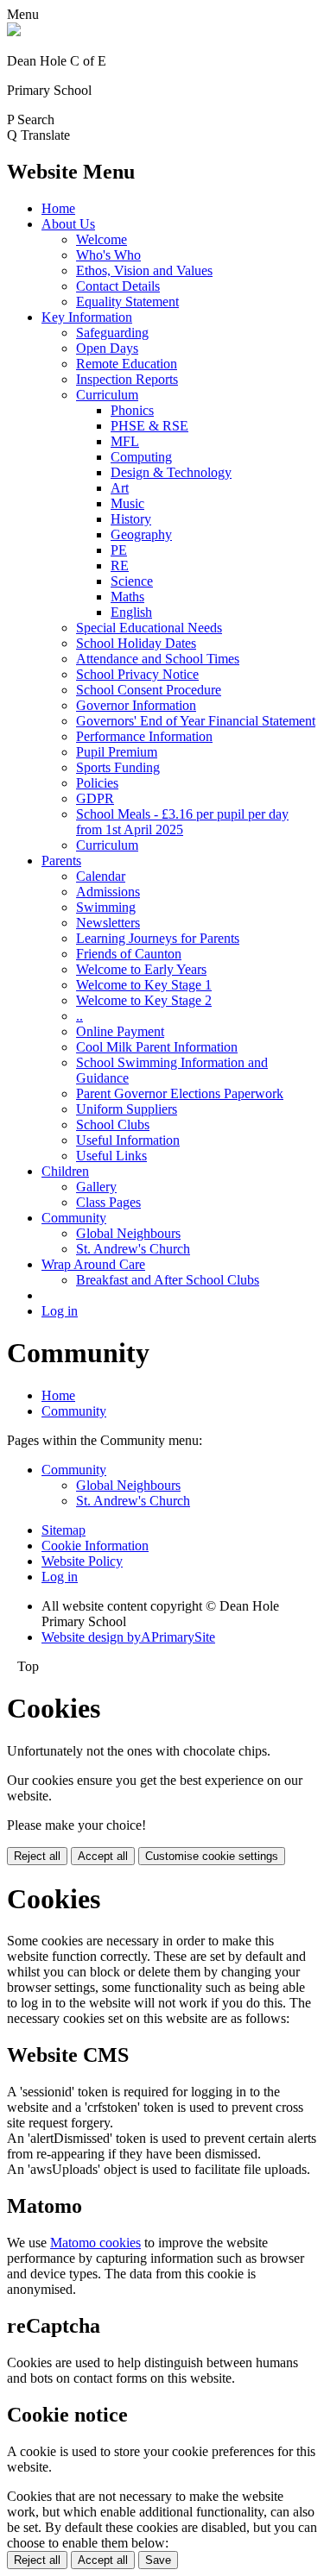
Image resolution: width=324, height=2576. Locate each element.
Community (74, 1218)
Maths (127, 597)
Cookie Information (95, 1546)
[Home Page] (14, 31)
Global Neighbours (128, 1233)
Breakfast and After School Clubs (168, 1280)
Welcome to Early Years (141, 969)
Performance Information (144, 736)
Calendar (101, 876)
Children (65, 1171)
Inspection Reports (127, 379)
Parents (61, 861)
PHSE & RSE (149, 426)
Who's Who (108, 255)
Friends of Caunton (129, 954)
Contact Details (118, 286)
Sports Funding (118, 767)
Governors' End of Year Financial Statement (196, 721)
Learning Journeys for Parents (158, 938)
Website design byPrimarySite (128, 1637)
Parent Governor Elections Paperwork (180, 1093)
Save (158, 2560)
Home (58, 208)
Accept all (103, 1856)
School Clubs (113, 1125)
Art (120, 488)
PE (119, 550)
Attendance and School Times (158, 659)
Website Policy (82, 1561)
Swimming (106, 907)
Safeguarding (112, 333)
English (131, 612)
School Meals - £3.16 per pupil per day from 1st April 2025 (182, 822)
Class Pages (108, 1202)
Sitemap (64, 1530)
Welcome (102, 239)
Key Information (87, 317)
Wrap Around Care (93, 1264)
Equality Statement (127, 302)
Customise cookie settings (212, 1856)
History (131, 519)
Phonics (132, 410)
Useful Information (128, 1140)
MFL (125, 441)
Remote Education (127, 364)
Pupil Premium (117, 752)
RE (120, 565)
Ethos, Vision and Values (144, 270)
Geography (141, 534)
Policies (97, 783)
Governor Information (136, 705)
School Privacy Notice (137, 674)
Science (132, 581)
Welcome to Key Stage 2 (144, 1000)
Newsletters (108, 923)
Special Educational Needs (149, 628)
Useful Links (111, 1156)
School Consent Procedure (149, 690)
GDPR (95, 798)
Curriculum (107, 395)
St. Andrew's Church (133, 1249)
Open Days (107, 348)
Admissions (108, 892)
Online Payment (120, 1031)
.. (79, 1016)
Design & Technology (171, 472)
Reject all (37, 1856)
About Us (68, 224)
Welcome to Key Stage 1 (144, 985)
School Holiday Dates (136, 643)
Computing (141, 457)
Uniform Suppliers (127, 1109)
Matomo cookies (95, 2243)
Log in (60, 1311)
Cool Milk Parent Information (157, 1047)
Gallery (96, 1187)
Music (127, 503)
